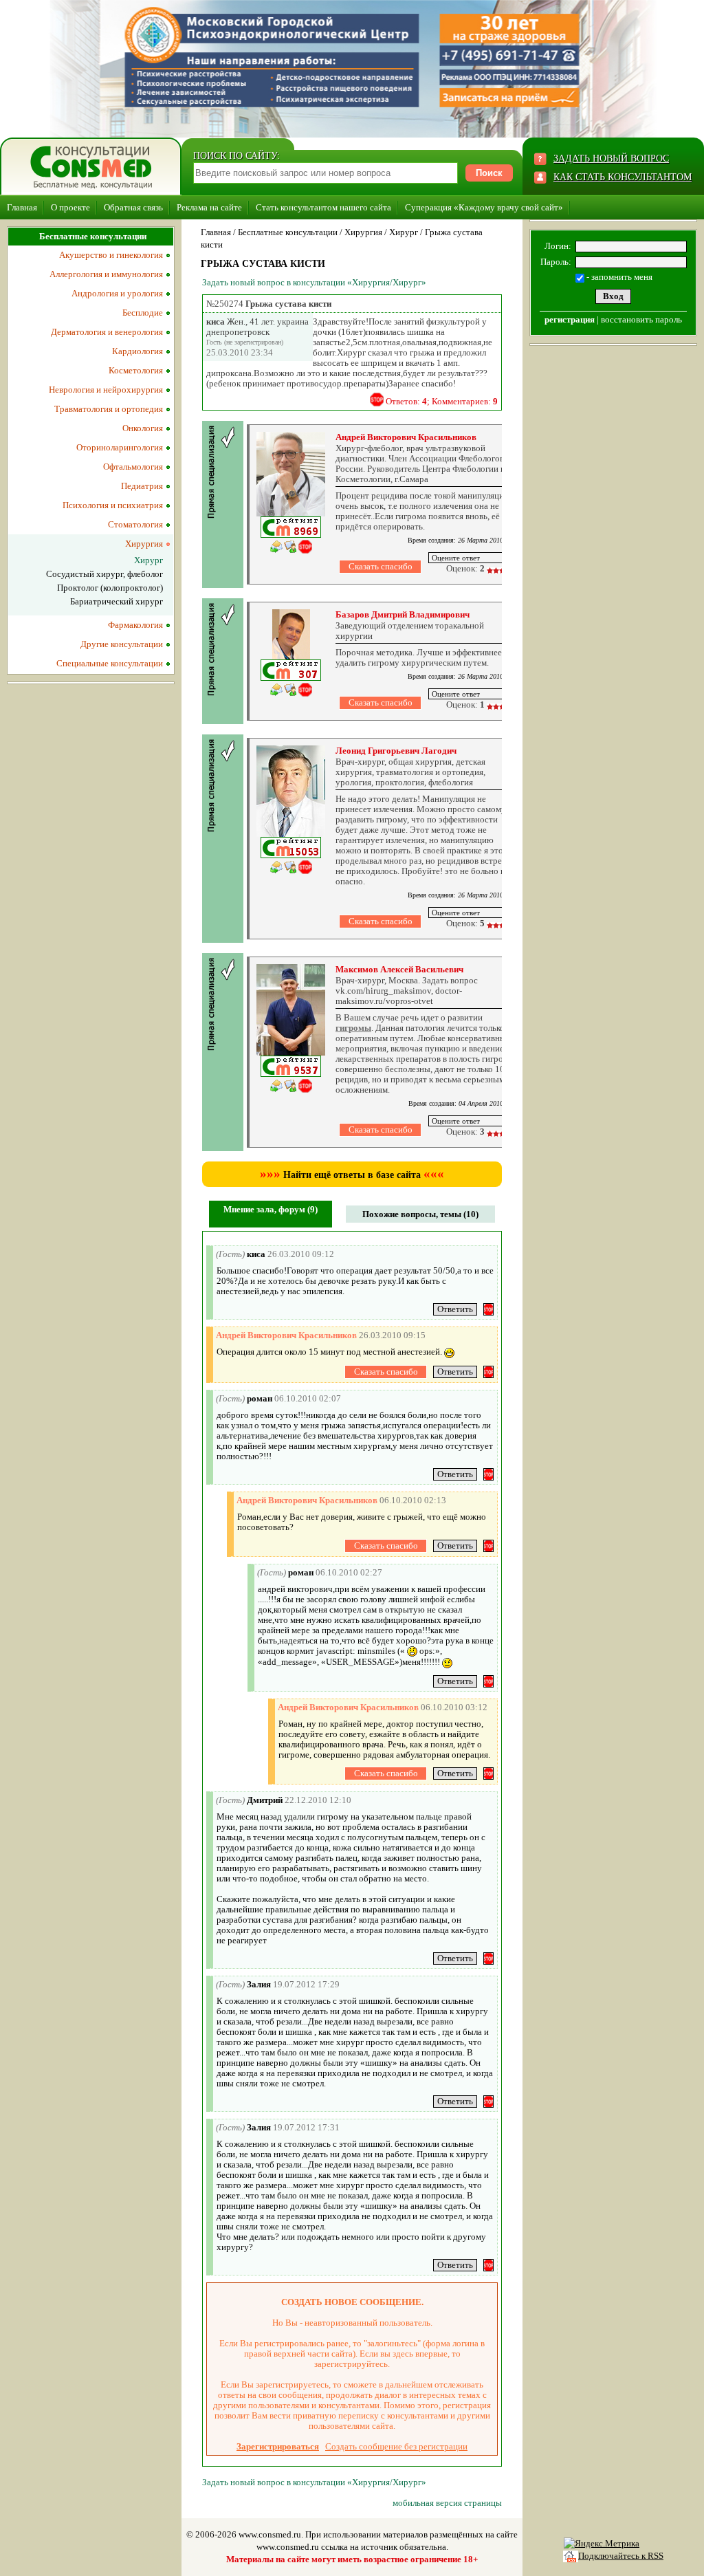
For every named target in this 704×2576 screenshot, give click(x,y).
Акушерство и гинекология (111, 255)
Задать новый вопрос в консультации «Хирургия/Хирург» (314, 282)
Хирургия (363, 232)
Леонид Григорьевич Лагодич (396, 751)
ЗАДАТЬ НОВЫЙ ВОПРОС (611, 159)
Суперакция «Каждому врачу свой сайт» (484, 207)
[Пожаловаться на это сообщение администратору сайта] (377, 400)
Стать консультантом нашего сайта (323, 207)
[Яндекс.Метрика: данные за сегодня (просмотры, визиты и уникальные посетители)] (602, 2544)
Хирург (404, 232)
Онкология (143, 428)
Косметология (136, 370)
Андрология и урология (117, 293)
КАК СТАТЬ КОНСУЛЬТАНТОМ (623, 177)
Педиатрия (142, 486)
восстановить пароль (641, 319)
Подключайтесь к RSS (621, 2556)
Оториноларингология (120, 447)
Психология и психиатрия (113, 505)
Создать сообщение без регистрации (396, 2446)
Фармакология (135, 625)
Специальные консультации (110, 663)
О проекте (70, 207)
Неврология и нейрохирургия (106, 390)
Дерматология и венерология (107, 332)
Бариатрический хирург (117, 601)
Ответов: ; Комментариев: (442, 401)
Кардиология (137, 351)
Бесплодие (143, 313)
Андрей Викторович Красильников (406, 437)
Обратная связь (133, 207)
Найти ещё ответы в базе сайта (352, 1175)
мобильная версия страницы (447, 2503)
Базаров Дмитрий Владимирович (403, 614)
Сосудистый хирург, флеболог (104, 574)
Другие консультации (122, 644)
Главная (22, 207)
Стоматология (135, 524)
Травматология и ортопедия (109, 409)
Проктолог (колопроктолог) (110, 588)
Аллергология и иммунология (106, 274)
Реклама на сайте (209, 207)
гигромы (353, 1028)
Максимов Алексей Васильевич (399, 969)
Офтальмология (133, 467)
